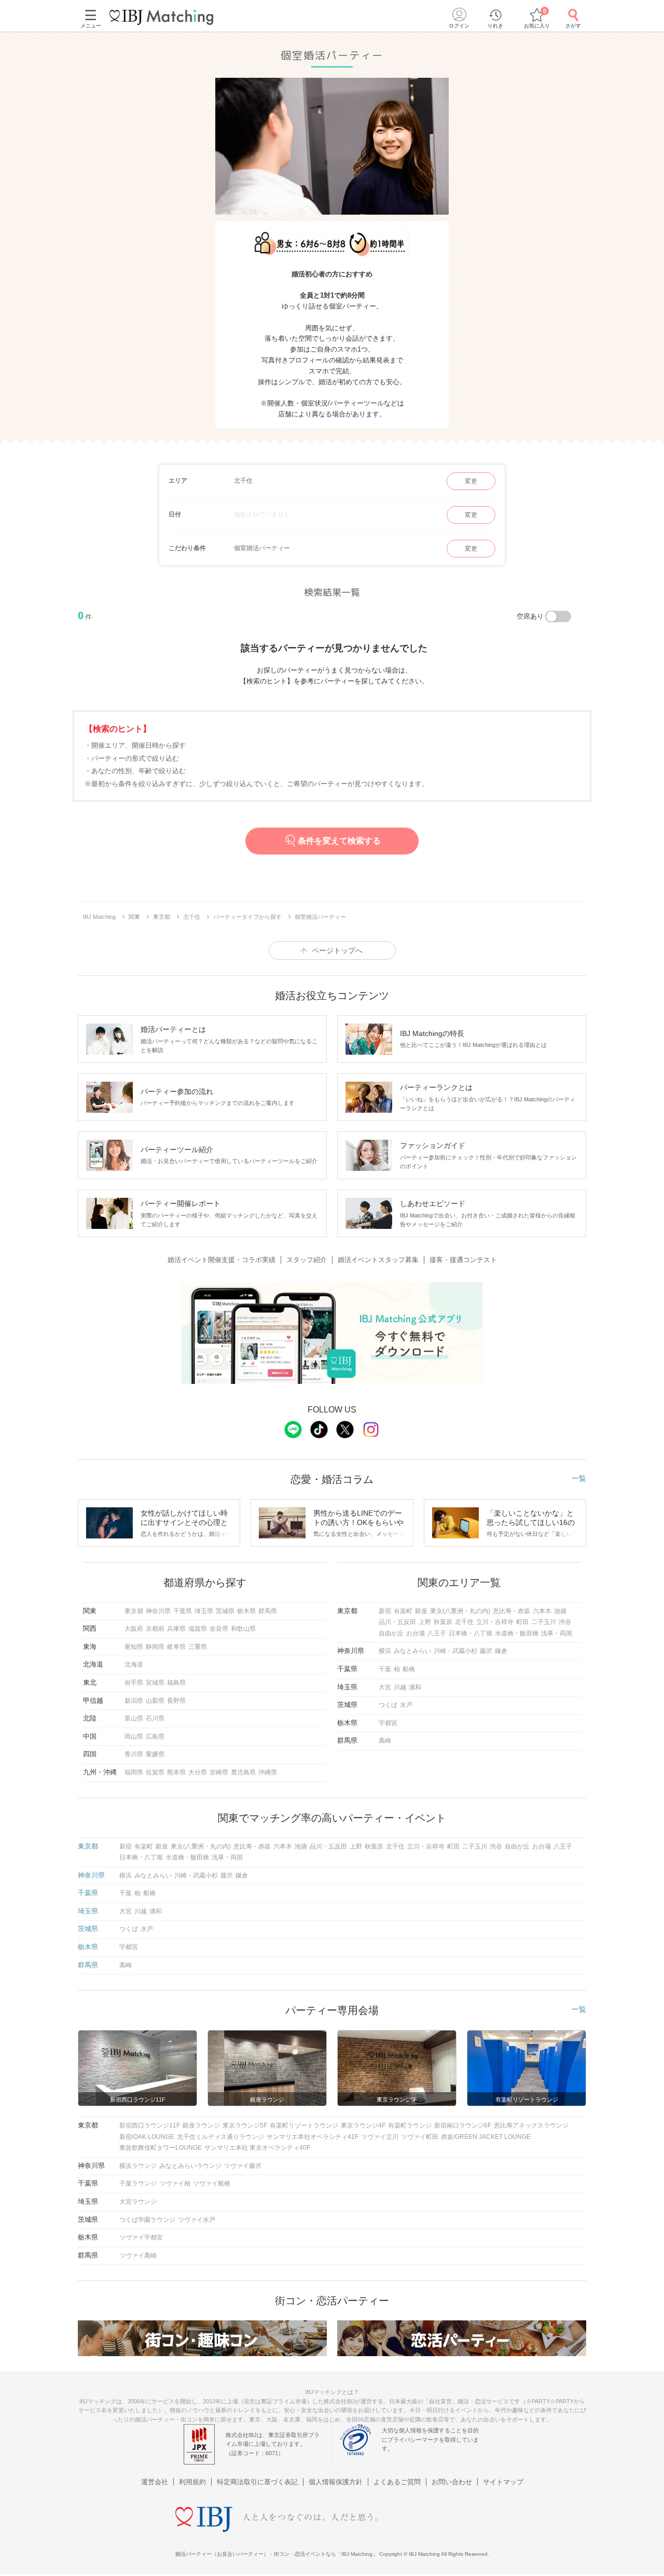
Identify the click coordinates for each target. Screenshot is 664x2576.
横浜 (385, 1651)
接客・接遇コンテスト (463, 1260)
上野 (425, 1622)
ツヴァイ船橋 (212, 2183)
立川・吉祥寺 (495, 1622)
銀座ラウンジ (201, 2125)
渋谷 (565, 1622)
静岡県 (155, 1647)
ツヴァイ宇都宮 (141, 2237)
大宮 (385, 1687)
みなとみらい (412, 1651)
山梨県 (155, 1701)
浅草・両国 (557, 1633)
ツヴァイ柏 (175, 2183)
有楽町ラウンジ (410, 2125)
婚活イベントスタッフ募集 (378, 1260)
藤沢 (486, 1651)
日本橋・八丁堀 (471, 1633)
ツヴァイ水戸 (197, 2220)
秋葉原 (443, 1622)
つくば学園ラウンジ (147, 2220)
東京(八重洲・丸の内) (460, 1611)
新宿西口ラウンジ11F (150, 2125)
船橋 (409, 1669)
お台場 (416, 1633)
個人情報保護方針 (336, 2482)
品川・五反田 (397, 1622)
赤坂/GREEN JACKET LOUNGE (486, 2137)
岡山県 (134, 1737)
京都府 (155, 1629)
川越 (400, 1687)
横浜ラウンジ (138, 2166)
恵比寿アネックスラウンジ (531, 2125)
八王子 (437, 1633)
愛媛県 (155, 1754)
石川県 (155, 1718)
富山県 (134, 1718)
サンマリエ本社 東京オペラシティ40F (257, 2148)
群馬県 (268, 1611)
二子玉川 (544, 1622)
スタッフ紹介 (307, 1260)
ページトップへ (337, 950)
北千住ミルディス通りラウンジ (220, 2137)
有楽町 (403, 1611)
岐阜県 (176, 1647)
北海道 (134, 1664)
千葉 (385, 1669)
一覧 (579, 1478)
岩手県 (134, 1683)
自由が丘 (391, 1633)
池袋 (560, 1611)
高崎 (385, 1741)
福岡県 (134, 1772)
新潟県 (134, 1701)
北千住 (464, 1622)
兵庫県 (176, 1629)
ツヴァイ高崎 (138, 2256)
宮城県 (155, 1683)
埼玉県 (204, 1611)
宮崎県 (219, 1772)
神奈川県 (158, 1611)
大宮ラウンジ (138, 2202)
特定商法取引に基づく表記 (257, 2482)
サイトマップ (503, 2482)
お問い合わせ (452, 2482)
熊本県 (176, 1772)
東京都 (134, 1611)
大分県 (198, 1772)
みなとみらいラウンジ (190, 2166)
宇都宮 (388, 1723)
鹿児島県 (243, 1772)
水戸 (406, 1705)
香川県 (134, 1754)
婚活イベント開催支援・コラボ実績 (222, 1260)
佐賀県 (155, 1772)
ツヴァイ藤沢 (243, 2166)
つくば (388, 1705)
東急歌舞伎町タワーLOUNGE (161, 2148)
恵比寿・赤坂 (511, 1611)
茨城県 (225, 1611)
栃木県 (246, 1611)
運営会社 (155, 2482)
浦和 (415, 1687)
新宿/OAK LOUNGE (147, 2137)
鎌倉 (501, 1651)
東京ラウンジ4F (363, 2125)
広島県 (155, 1737)
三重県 (198, 1647)
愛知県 (134, 1647)
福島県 (176, 1683)
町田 (522, 1622)
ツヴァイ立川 (380, 2137)
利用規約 (192, 2482)
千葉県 (183, 1611)
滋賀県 (198, 1629)
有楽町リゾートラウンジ (304, 2125)
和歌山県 (243, 1629)
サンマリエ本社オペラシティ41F (313, 2137)
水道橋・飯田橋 (517, 1633)
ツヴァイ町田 (420, 2137)
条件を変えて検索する (339, 841)
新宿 (385, 1611)
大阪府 (134, 1629)
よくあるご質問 (397, 2482)
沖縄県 (268, 1772)
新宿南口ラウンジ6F (463, 2125)
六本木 (542, 1611)
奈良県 (219, 1629)
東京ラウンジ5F (245, 2125)
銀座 (421, 1611)
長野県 (176, 1701)
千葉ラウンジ (138, 2183)
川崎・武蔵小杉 (455, 1651)
